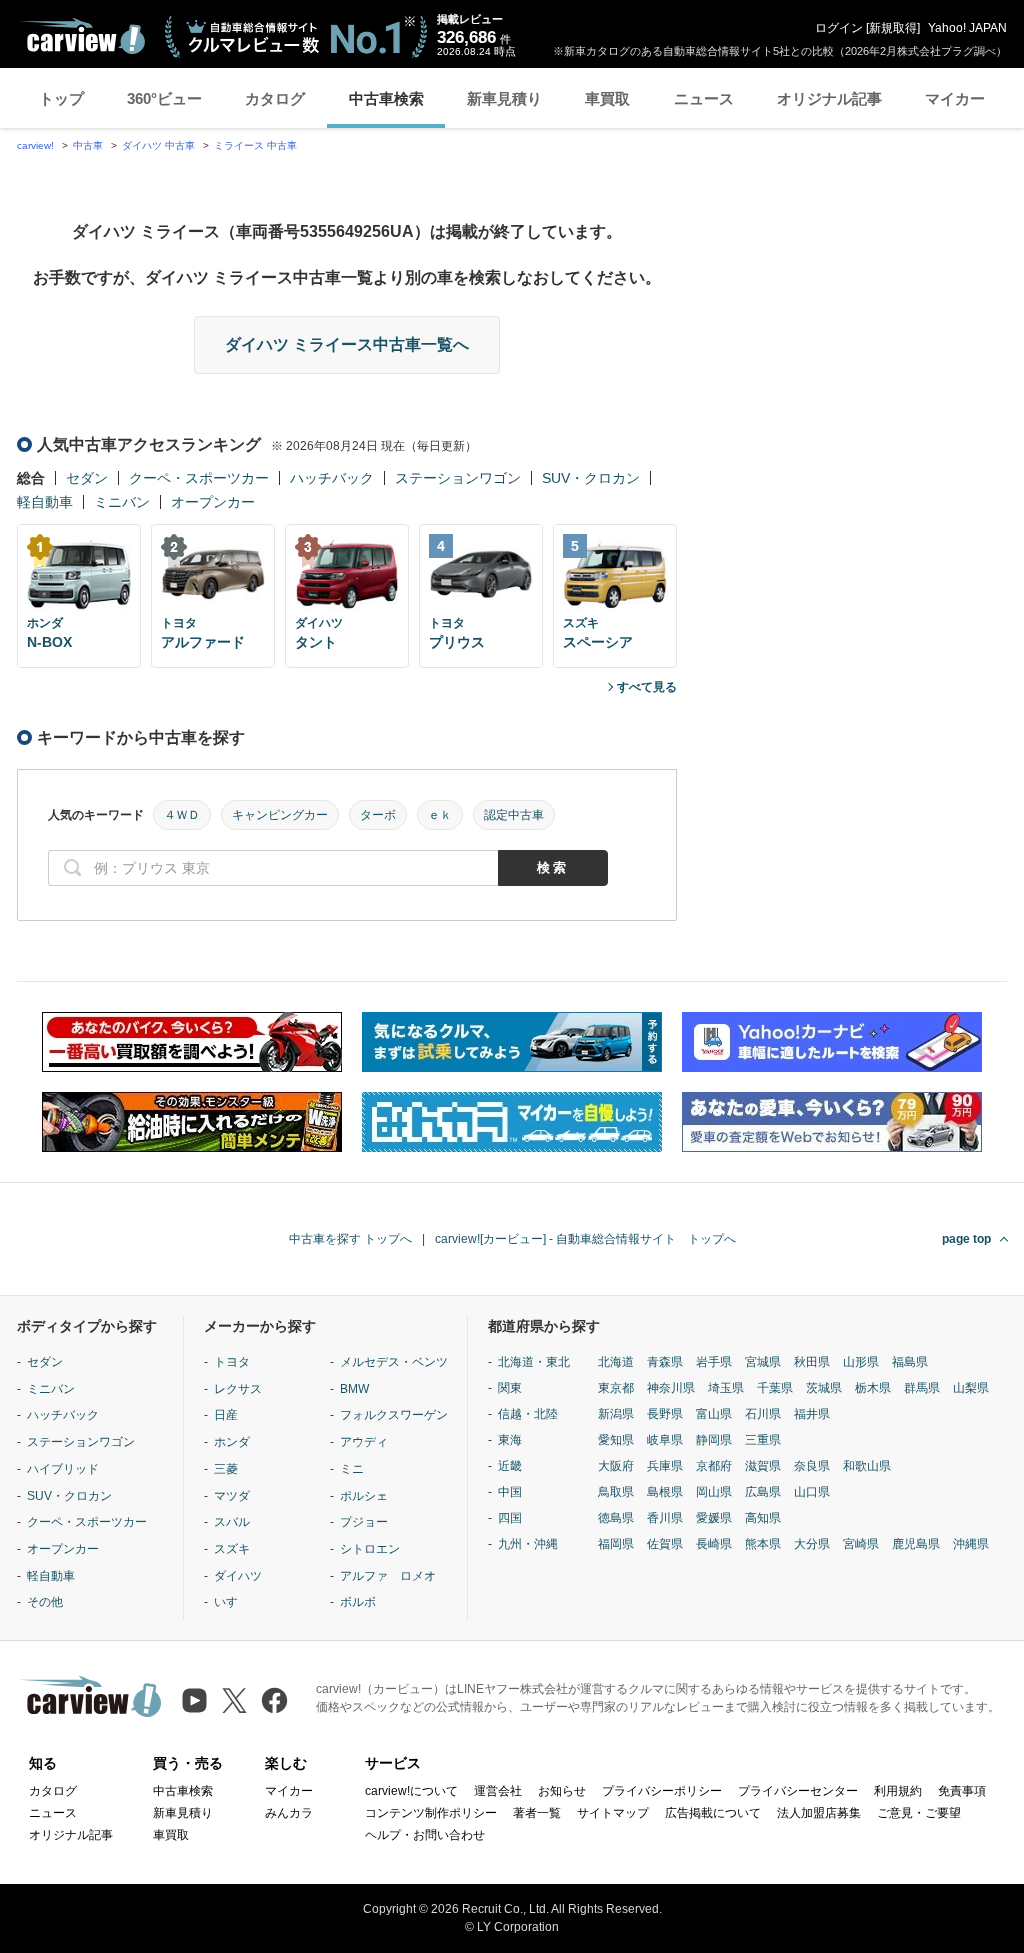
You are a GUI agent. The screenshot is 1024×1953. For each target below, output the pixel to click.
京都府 (714, 1466)
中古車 (88, 145)
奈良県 (812, 1466)
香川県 (665, 1518)
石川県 (763, 1414)
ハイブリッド (63, 1469)
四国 (510, 1518)
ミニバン (122, 502)
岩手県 (714, 1362)
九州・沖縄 (528, 1544)
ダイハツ (238, 1576)
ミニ (352, 1469)
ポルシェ (364, 1496)
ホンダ (232, 1442)
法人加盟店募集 (819, 1813)
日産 (226, 1415)
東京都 (616, 1388)
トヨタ (232, 1362)
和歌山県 (867, 1466)
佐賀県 (665, 1544)
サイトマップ (613, 1813)
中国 (510, 1492)
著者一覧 (537, 1813)
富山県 (714, 1414)
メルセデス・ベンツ (394, 1362)
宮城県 (763, 1362)
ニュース (704, 98)
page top (966, 1239)
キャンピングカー (280, 815)
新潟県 (616, 1414)
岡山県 (714, 1492)
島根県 (665, 1492)
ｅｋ (440, 815)
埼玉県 (726, 1388)
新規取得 (893, 28)
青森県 (665, 1362)
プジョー (364, 1522)
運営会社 (498, 1791)
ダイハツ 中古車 (158, 145)
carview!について (411, 1791)
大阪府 (616, 1466)
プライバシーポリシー (662, 1791)
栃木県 (873, 1388)
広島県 (763, 1492)
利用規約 (898, 1791)
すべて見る (647, 687)
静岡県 (714, 1440)
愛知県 (616, 1440)
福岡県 (616, 1544)
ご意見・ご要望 (919, 1813)
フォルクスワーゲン (394, 1415)
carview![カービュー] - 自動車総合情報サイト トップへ (585, 1239)
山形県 (861, 1362)
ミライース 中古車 (255, 145)
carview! (35, 145)
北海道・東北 (534, 1362)
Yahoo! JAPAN (967, 28)
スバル (232, 1522)
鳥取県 (616, 1492)
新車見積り (504, 98)
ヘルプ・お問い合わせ (425, 1835)
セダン (87, 478)
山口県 (812, 1492)
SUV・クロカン (591, 478)
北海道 (616, 1362)
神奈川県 (671, 1388)
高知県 (763, 1518)
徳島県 (616, 1518)
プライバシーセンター (798, 1791)
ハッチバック (332, 478)
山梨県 (971, 1388)
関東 (510, 1388)
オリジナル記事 (829, 98)
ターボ (378, 815)
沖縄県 (971, 1544)
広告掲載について (713, 1813)
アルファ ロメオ (388, 1576)
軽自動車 (45, 502)
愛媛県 (714, 1518)
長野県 (665, 1414)
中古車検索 (386, 98)
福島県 (910, 1362)
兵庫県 (665, 1466)
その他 (45, 1602)
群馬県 (922, 1388)
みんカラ (289, 1813)
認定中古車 (514, 815)
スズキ (232, 1549)
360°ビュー (164, 98)
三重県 (763, 1440)
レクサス (238, 1389)
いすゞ (232, 1602)
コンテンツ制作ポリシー (431, 1813)
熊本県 (763, 1544)
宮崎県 (861, 1544)
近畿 (510, 1466)
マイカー (955, 98)
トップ (61, 98)
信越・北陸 (528, 1414)
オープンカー (213, 502)
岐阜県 (665, 1440)
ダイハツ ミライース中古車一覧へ (347, 344)
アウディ (364, 1442)
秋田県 (812, 1362)
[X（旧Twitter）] (234, 1700)
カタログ (275, 98)
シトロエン (370, 1549)
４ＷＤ (182, 815)
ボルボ (358, 1602)
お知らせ (562, 1791)
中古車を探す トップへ (350, 1239)
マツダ (232, 1496)
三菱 (226, 1469)
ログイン (839, 28)
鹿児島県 (916, 1544)
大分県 (812, 1544)
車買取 (607, 98)
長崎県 (714, 1544)
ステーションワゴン (458, 478)
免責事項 (962, 1791)
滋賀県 (763, 1466)
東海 (510, 1440)
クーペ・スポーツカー (199, 478)
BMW (354, 1389)
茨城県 (824, 1388)
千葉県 (775, 1388)
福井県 (812, 1414)
